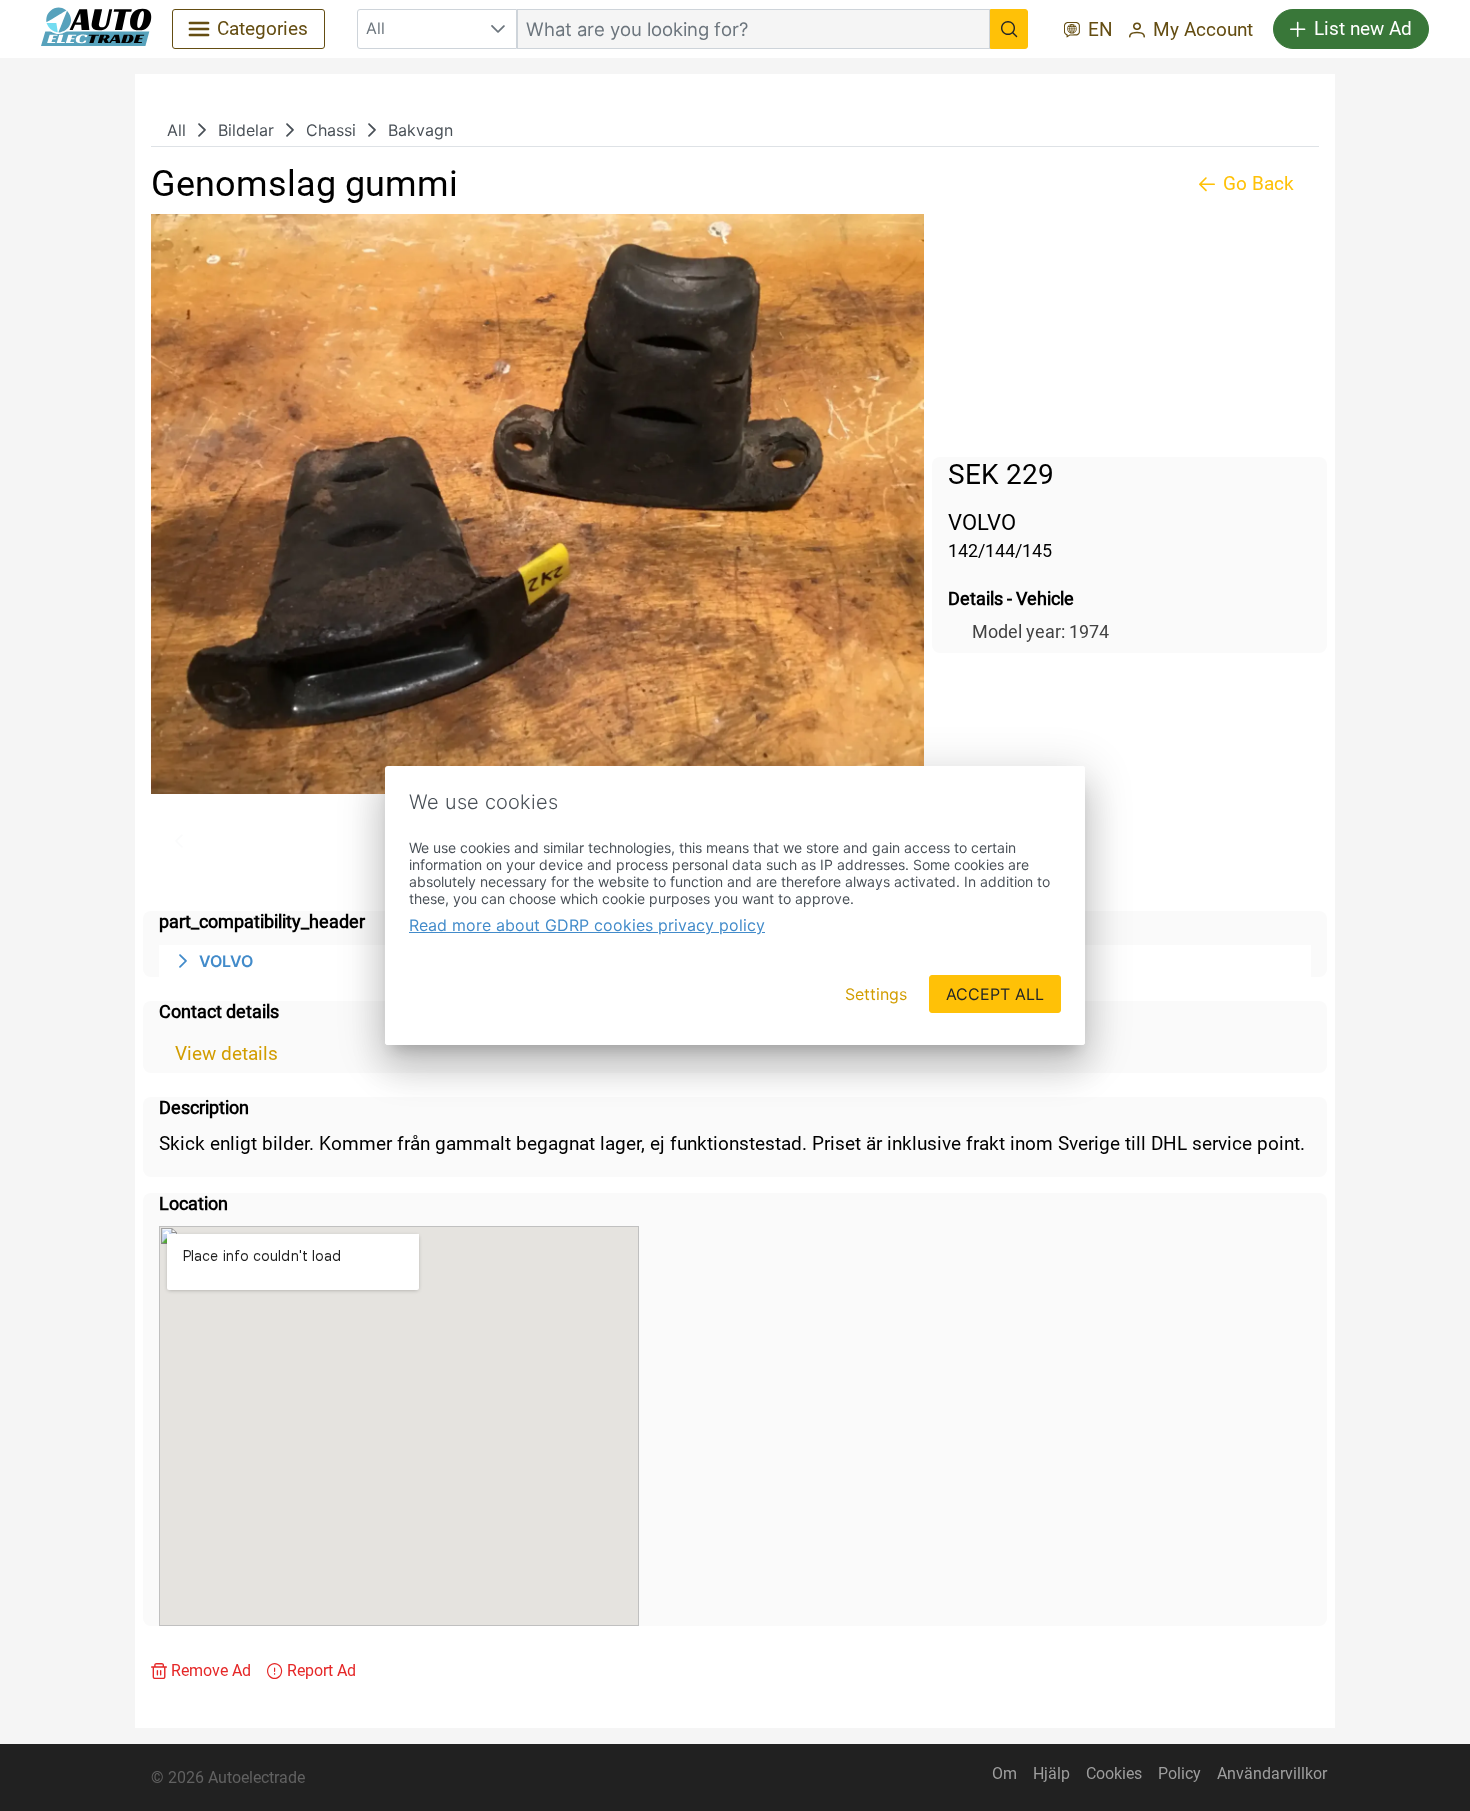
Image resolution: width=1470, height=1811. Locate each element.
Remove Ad (211, 1670)
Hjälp (1051, 1773)
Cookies (1114, 1773)
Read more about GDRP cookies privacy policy (587, 925)
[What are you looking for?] (1009, 29)
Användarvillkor (1272, 1773)
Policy (1179, 1773)
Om (1004, 1773)
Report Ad (321, 1670)
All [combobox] (375, 28)
